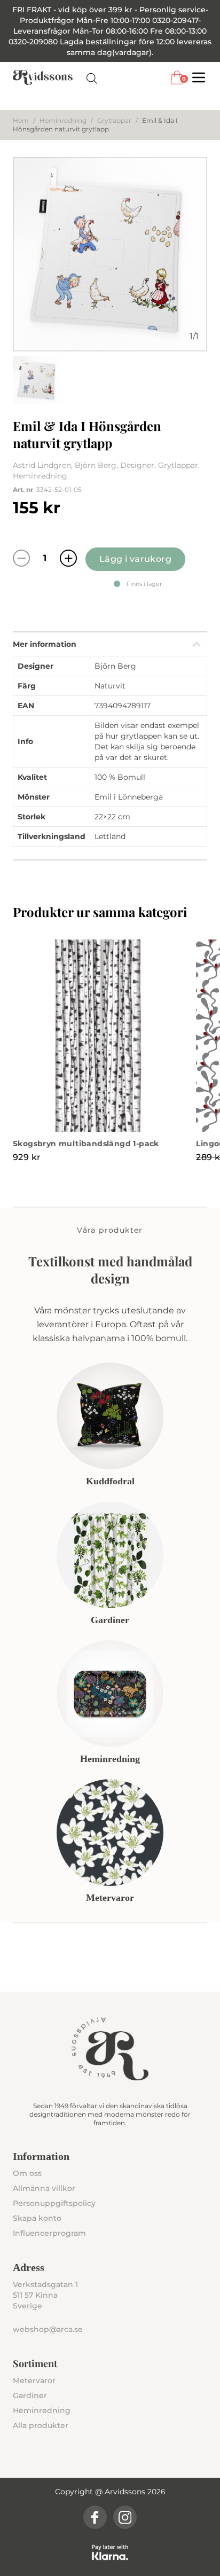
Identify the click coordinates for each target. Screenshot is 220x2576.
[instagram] (125, 2517)
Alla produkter (41, 2425)
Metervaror (34, 2381)
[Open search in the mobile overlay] (92, 78)
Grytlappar (114, 120)
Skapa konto (37, 2218)
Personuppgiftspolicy (54, 2203)
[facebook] (95, 2517)
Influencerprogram (49, 2233)
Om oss (27, 2173)
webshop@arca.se (48, 2329)
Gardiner (30, 2395)
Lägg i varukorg (135, 559)
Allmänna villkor (44, 2188)
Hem (21, 120)
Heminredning (63, 120)
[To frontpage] (43, 77)
